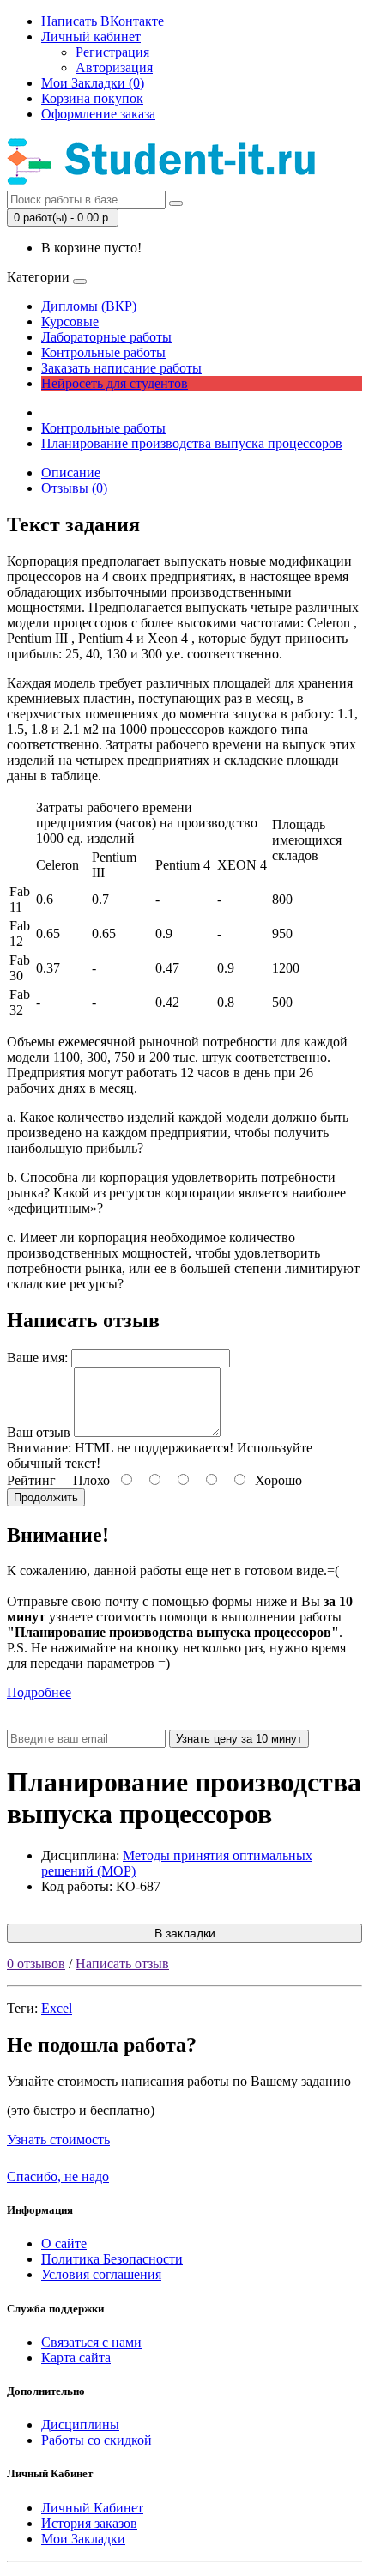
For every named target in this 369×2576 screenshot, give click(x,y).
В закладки (185, 1933)
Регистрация (112, 52)
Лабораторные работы (106, 337)
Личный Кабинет (92, 2508)
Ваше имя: (37, 1358)
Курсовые (70, 321)
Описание (71, 473)
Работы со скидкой (97, 2440)
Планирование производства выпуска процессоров (192, 443)
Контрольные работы (103, 352)
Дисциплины (80, 2424)
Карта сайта (76, 2358)
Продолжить (46, 1497)
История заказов (89, 2523)
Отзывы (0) (74, 488)
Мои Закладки (83, 2539)
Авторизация (114, 67)
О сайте (64, 2243)
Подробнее (39, 1692)
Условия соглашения (101, 2274)
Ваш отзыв (39, 1432)
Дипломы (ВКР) (89, 306)
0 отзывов (36, 1964)
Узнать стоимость (58, 2140)
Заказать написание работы (121, 368)
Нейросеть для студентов (115, 383)
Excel (57, 2008)
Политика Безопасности (112, 2259)
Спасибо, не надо (58, 2176)
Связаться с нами (91, 2342)
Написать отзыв (122, 1964)
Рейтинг (31, 1480)
